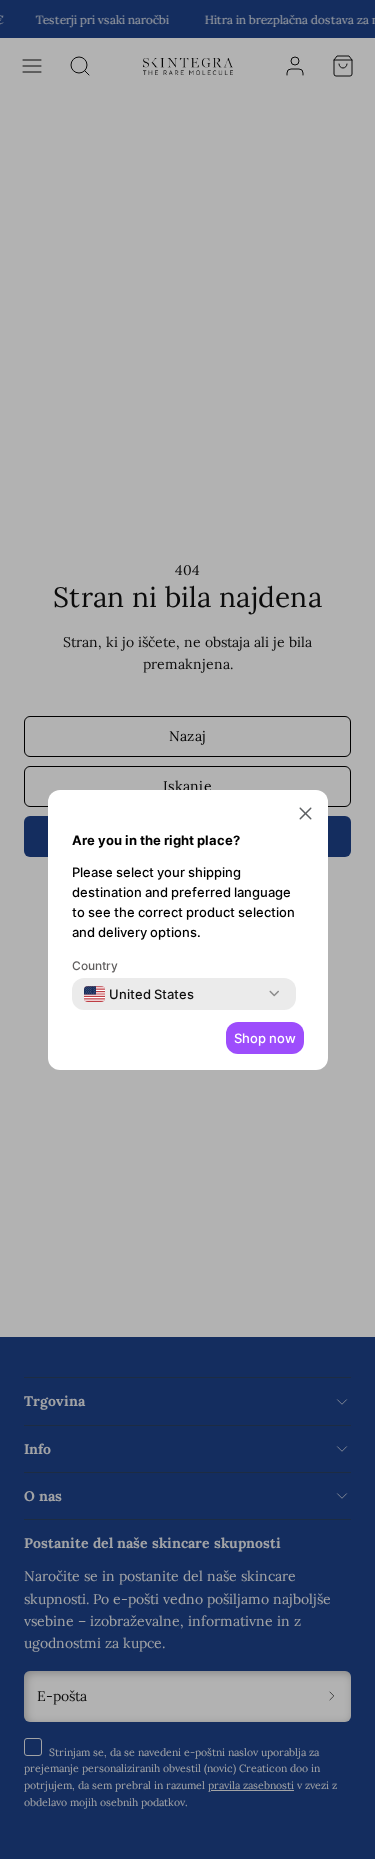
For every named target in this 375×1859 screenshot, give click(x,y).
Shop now (265, 1038)
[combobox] (139, 994)
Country (95, 965)
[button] (305, 816)
